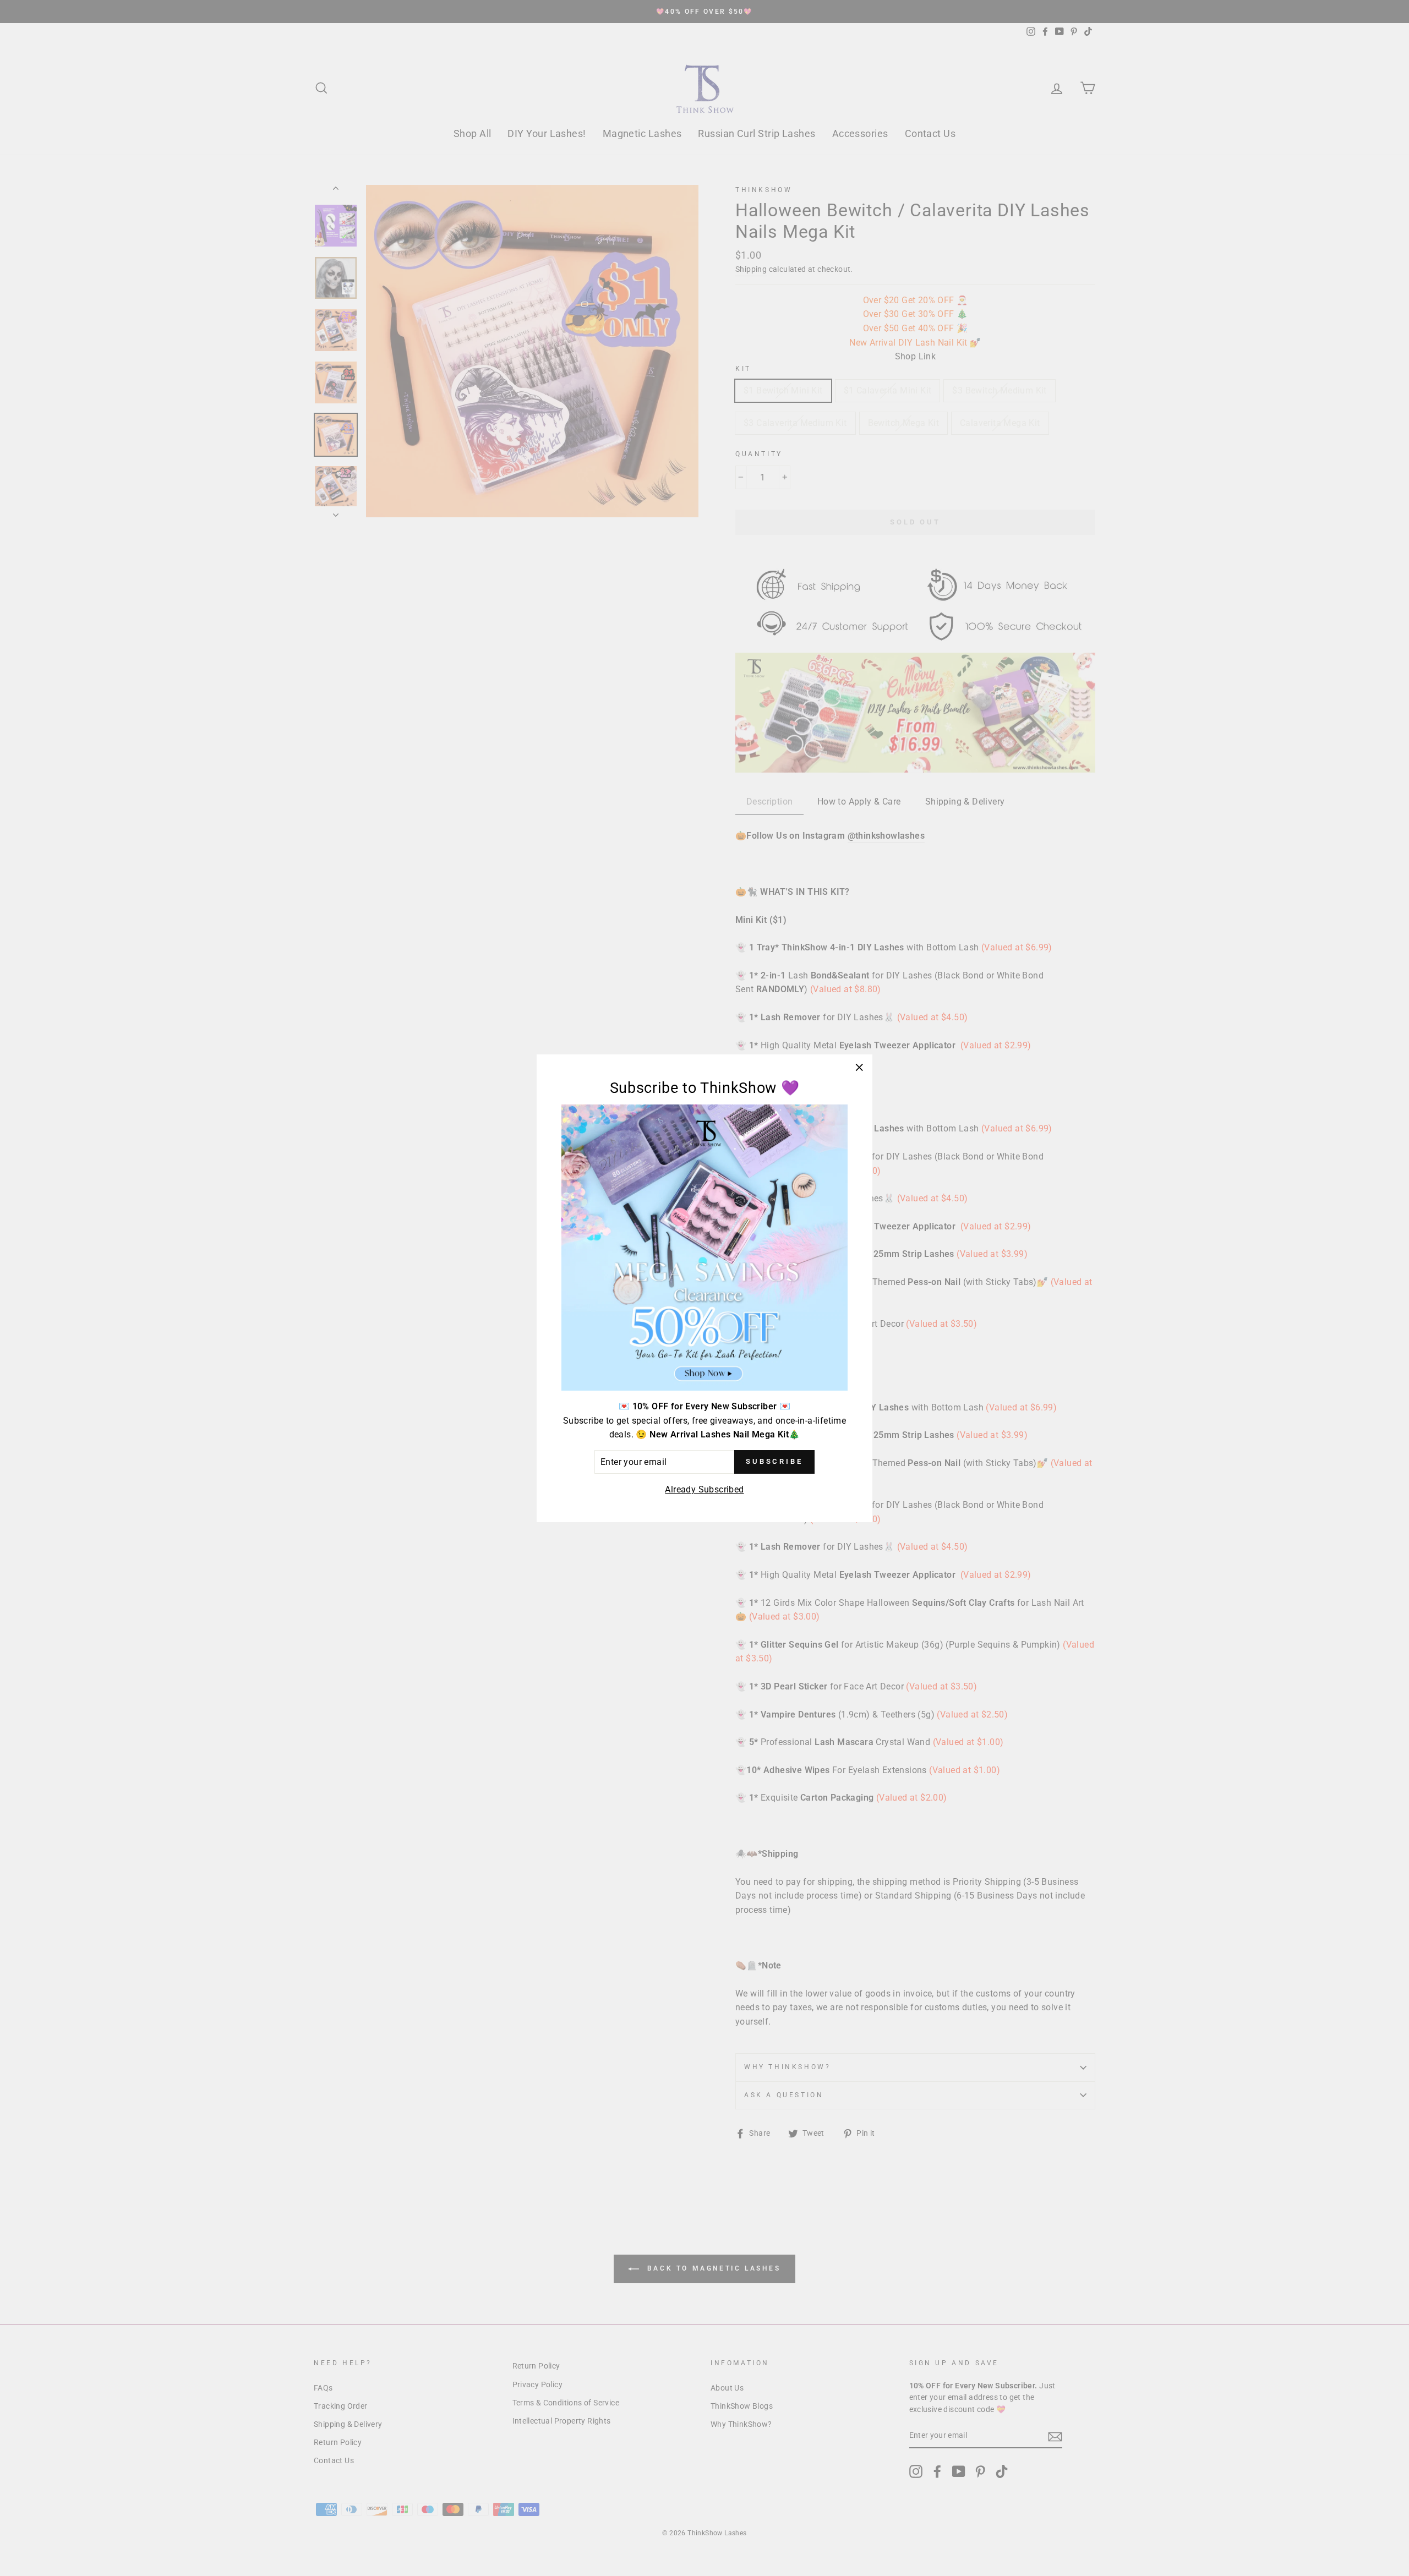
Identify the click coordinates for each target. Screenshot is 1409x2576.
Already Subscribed (704, 1489)
